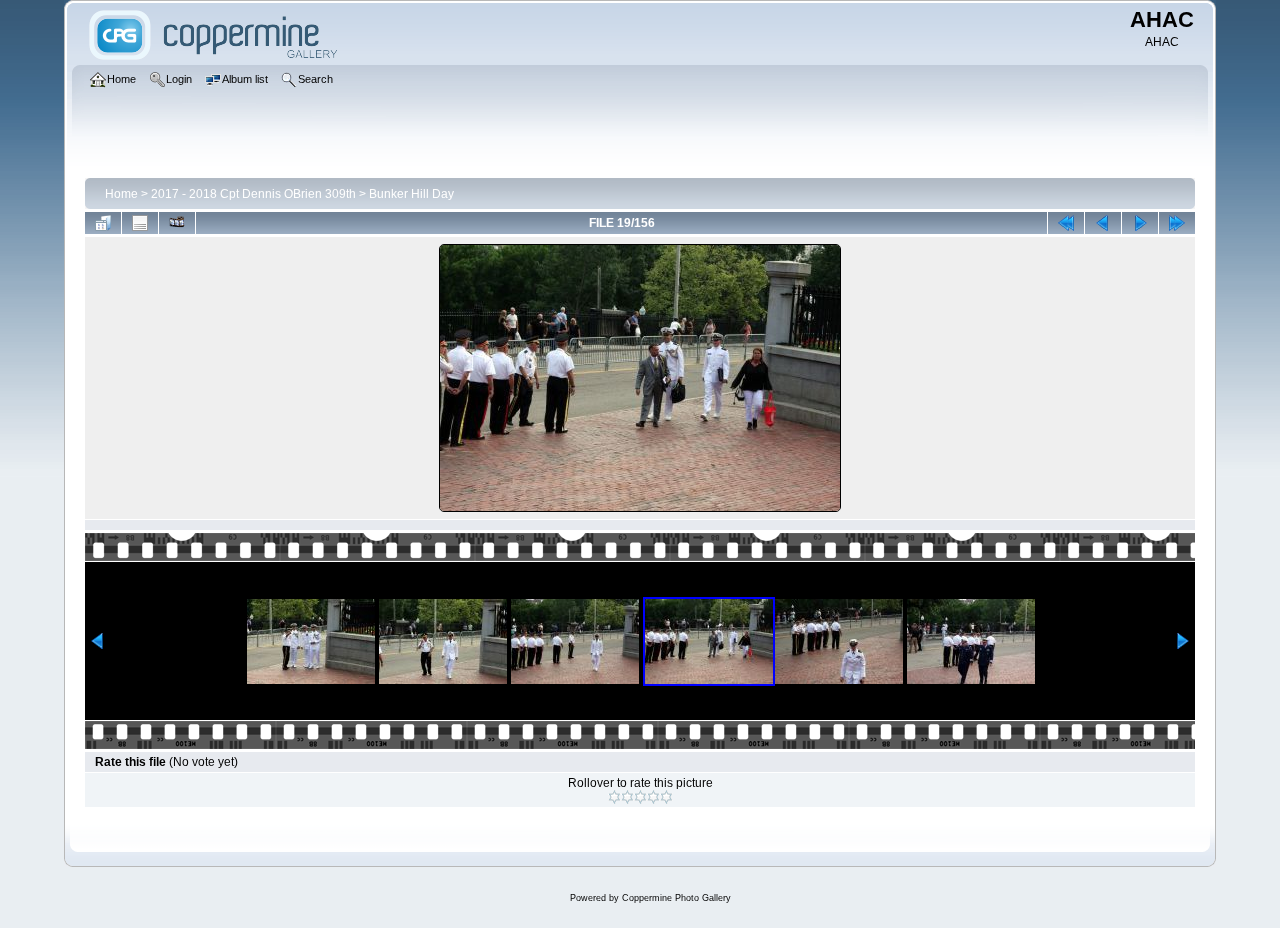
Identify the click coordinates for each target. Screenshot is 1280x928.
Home (121, 194)
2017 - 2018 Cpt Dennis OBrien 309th (253, 194)
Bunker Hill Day (411, 194)
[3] (640, 797)
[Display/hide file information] (140, 223)
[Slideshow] (177, 223)
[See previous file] (1103, 223)
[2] (627, 797)
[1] (614, 797)
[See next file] (1140, 223)
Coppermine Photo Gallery (676, 898)
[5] (666, 797)
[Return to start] (1066, 223)
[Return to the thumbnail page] (103, 223)
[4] (653, 797)
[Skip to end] (1177, 223)
